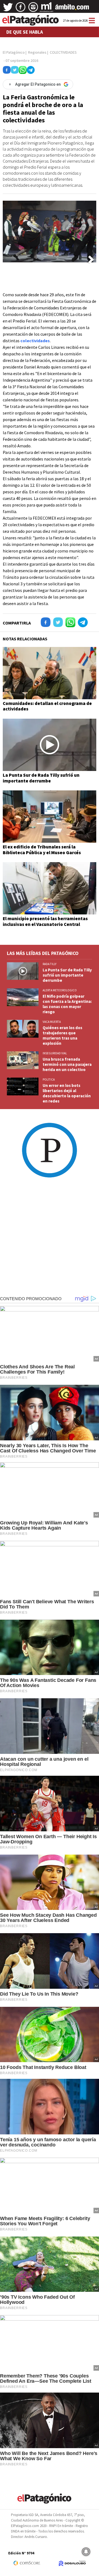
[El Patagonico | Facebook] (21, 9)
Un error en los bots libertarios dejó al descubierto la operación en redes (67, 1093)
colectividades (35, 341)
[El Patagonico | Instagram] (33, 9)
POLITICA (49, 1080)
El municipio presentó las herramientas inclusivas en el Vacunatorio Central (45, 921)
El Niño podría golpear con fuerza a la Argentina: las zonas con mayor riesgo (67, 1004)
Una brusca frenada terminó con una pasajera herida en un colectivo (67, 1064)
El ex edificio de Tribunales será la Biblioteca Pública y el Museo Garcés (42, 850)
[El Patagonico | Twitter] (8, 9)
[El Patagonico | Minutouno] (46, 9)
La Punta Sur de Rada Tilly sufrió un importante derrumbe (41, 778)
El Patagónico (14, 52)
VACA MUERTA (52, 1022)
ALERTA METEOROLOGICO (60, 990)
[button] (91, 260)
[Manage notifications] (86, 2552)
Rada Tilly (50, 964)
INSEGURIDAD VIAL (55, 1053)
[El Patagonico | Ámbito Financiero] (72, 9)
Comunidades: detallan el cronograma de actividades (47, 706)
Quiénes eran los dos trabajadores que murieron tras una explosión (62, 1035)
